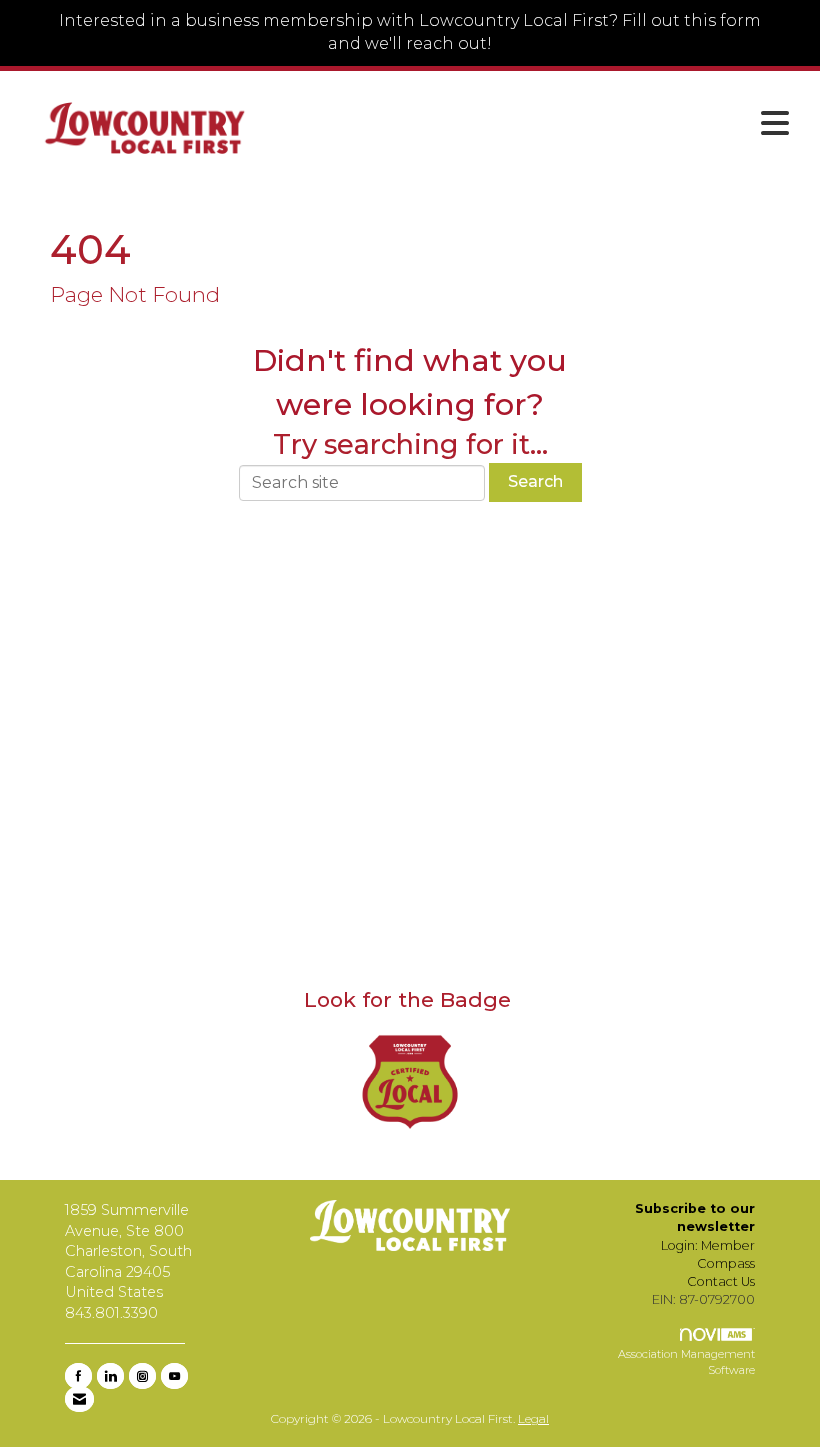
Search (535, 481)
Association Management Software (686, 1362)
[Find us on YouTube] (174, 1376)
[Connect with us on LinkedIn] (110, 1376)
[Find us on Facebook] (78, 1376)
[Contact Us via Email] (79, 1399)
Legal (533, 1418)
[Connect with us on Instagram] (142, 1376)
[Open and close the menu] (537, 124)
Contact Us (721, 1281)
